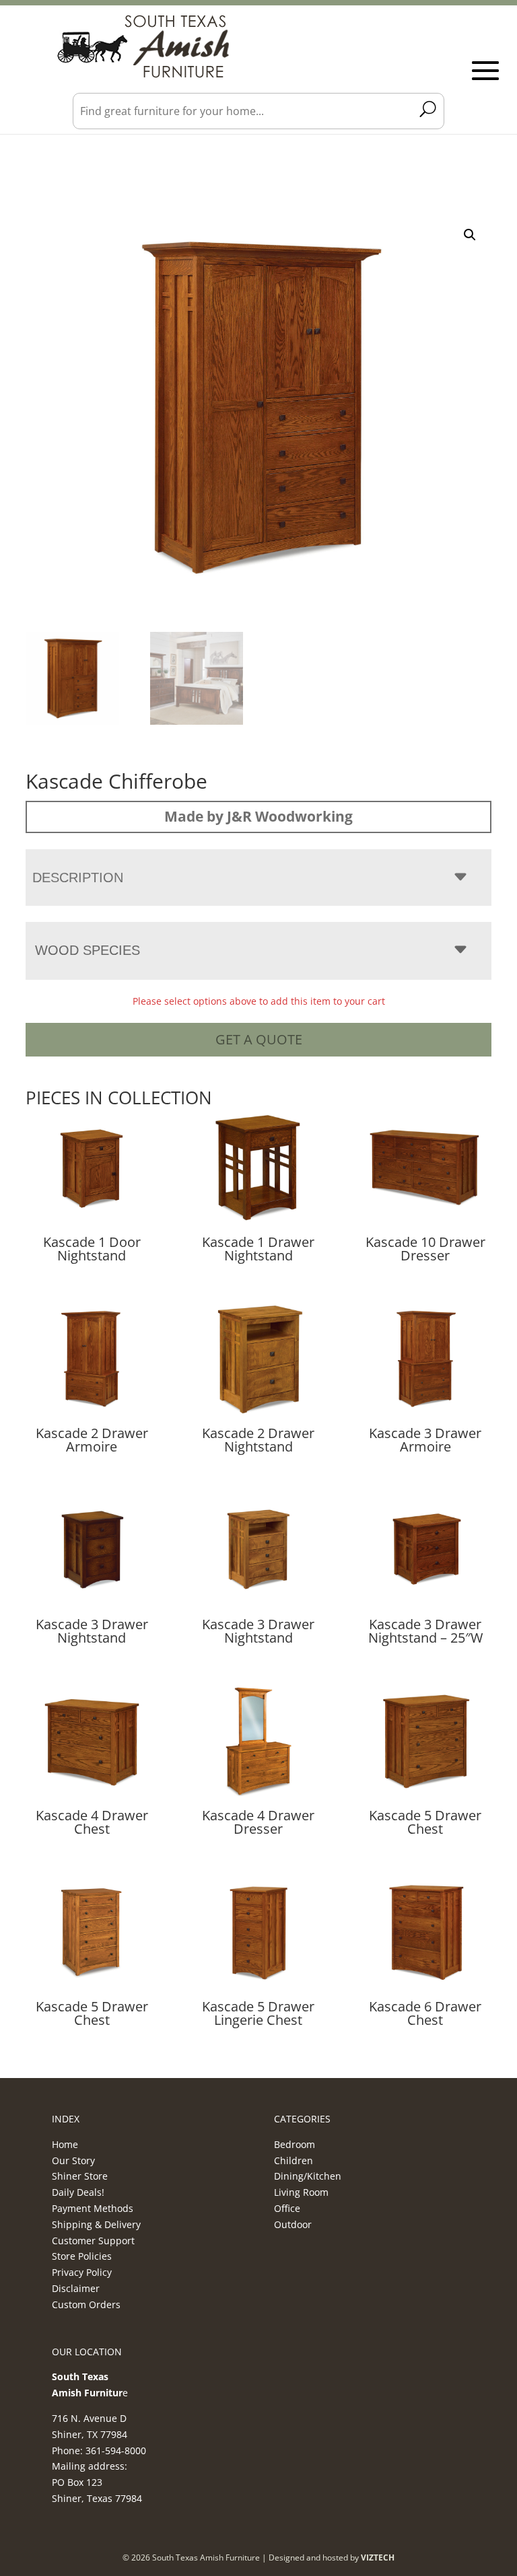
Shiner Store (80, 2176)
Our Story (73, 2160)
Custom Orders (86, 2304)
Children (294, 2160)
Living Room (301, 2192)
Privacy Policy (82, 2272)
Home (65, 2144)
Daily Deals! (78, 2192)
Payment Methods (93, 2208)
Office (287, 2208)
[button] (470, 235)
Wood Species (88, 950)
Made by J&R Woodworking (258, 816)
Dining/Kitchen (308, 2176)
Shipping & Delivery (96, 2224)
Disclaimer (76, 2288)
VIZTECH (378, 2557)
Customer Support (93, 2241)
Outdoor (293, 2224)
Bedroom (295, 2144)
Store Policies (82, 2256)
